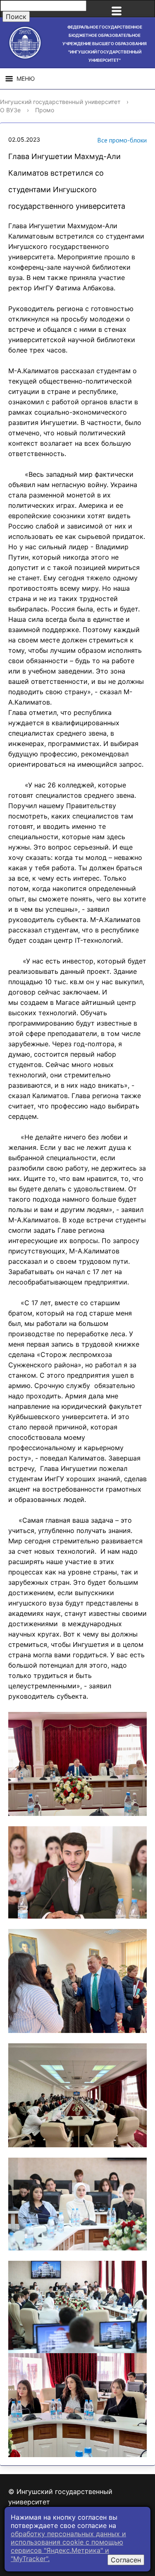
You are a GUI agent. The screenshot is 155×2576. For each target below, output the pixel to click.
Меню (26, 78)
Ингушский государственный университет (60, 102)
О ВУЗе (10, 110)
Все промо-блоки (122, 140)
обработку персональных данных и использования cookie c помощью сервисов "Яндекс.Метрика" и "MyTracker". (68, 2546)
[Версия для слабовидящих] (144, 9)
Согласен (126, 2560)
